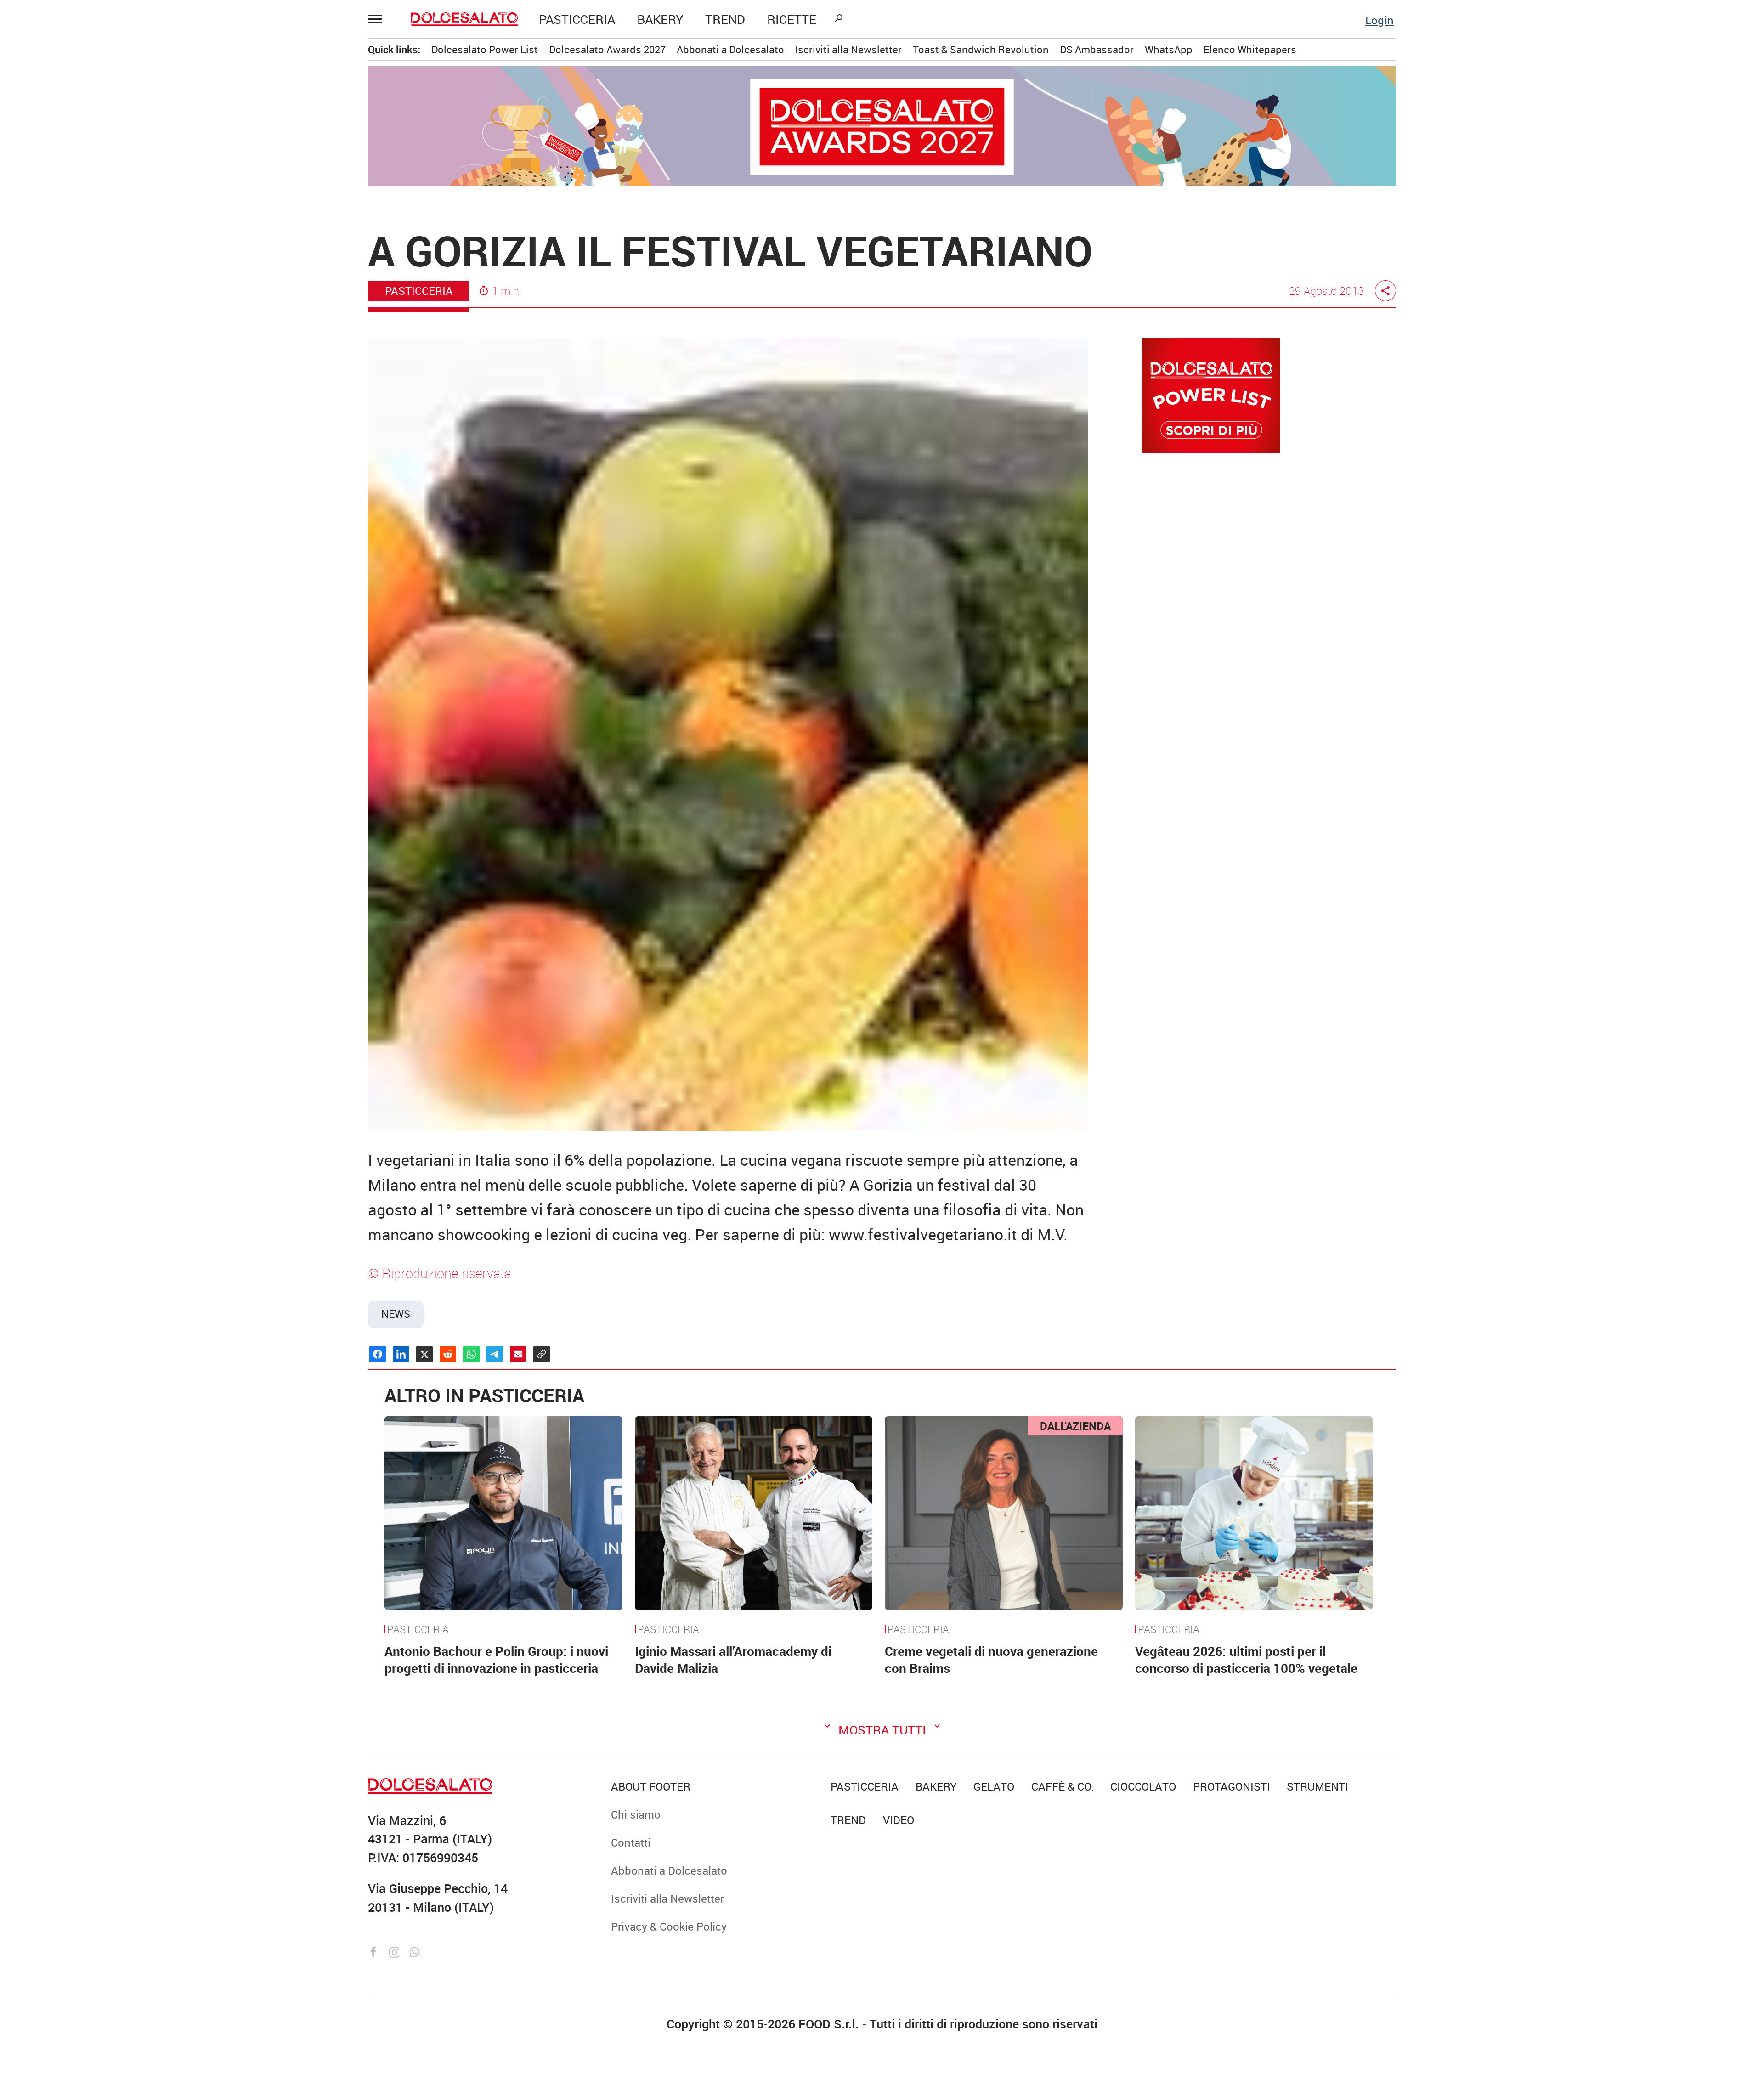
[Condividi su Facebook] (378, 1354)
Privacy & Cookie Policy (134, 477)
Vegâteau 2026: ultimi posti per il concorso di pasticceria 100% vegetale (1246, 1659)
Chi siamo (101, 359)
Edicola (95, 406)
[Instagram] (396, 1951)
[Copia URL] (542, 1354)
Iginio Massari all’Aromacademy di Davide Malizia (733, 1659)
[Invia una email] (518, 1354)
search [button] (838, 18)
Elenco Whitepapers (1250, 49)
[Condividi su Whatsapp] (471, 1354)
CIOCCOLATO (109, 102)
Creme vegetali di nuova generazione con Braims (991, 1659)
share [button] (1385, 291)
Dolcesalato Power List (485, 49)
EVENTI (95, 244)
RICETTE (792, 19)
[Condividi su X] (424, 1354)
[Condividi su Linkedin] (401, 1354)
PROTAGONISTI (114, 220)
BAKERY (660, 19)
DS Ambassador (1097, 49)
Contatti (96, 382)
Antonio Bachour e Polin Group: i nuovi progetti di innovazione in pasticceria (496, 1659)
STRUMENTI (132, 267)
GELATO (97, 126)
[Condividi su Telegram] (495, 1354)
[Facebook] (375, 1951)
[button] (379, 19)
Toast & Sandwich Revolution (981, 49)
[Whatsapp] (415, 1951)
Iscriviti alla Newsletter (132, 453)
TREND (725, 19)
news (396, 1314)
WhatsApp (1169, 49)
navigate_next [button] (179, 197)
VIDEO (132, 291)
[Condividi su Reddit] (448, 1354)
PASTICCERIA (577, 19)
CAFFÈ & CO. (107, 150)
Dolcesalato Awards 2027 (607, 49)
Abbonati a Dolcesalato (133, 429)
